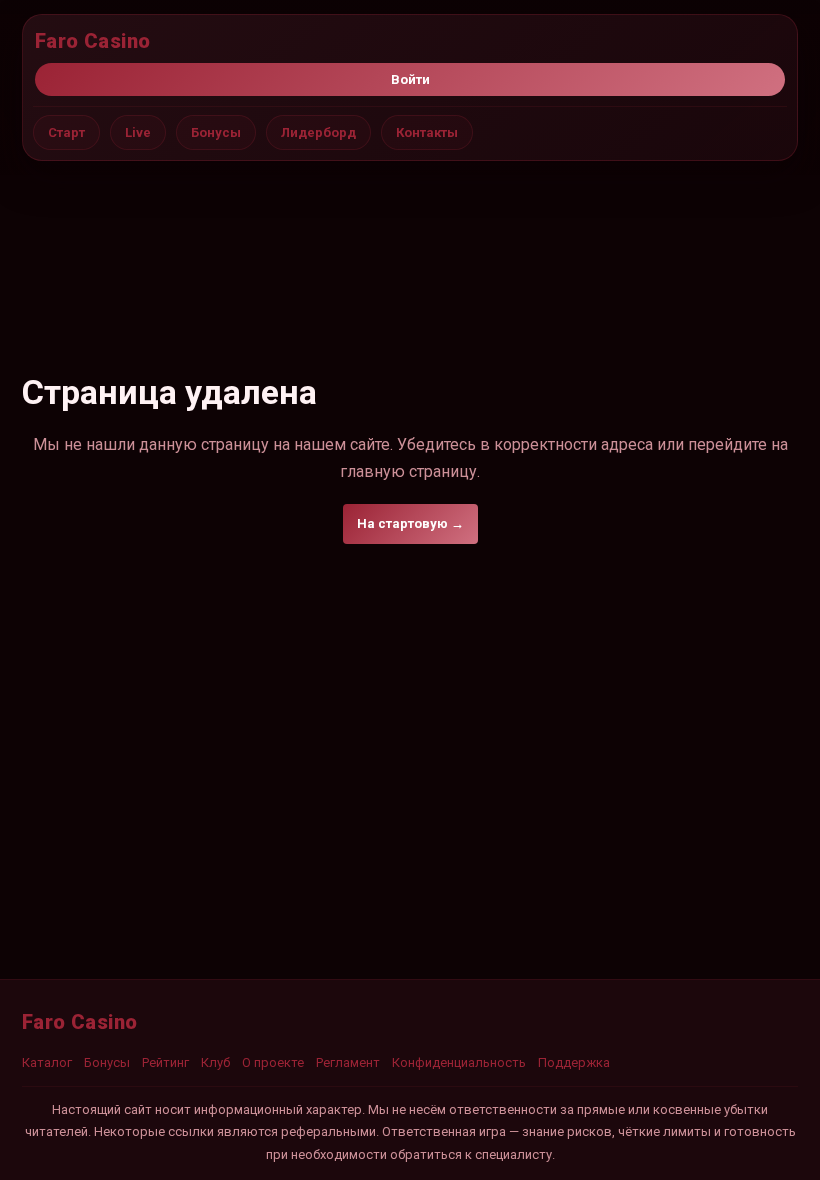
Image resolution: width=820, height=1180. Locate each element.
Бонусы (216, 132)
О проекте (273, 1062)
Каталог (47, 1062)
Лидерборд (318, 132)
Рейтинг (165, 1062)
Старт (66, 132)
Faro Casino (92, 41)
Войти (410, 79)
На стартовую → (410, 523)
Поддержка (574, 1062)
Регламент (348, 1062)
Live (138, 132)
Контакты (427, 132)
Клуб (215, 1062)
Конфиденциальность (459, 1062)
